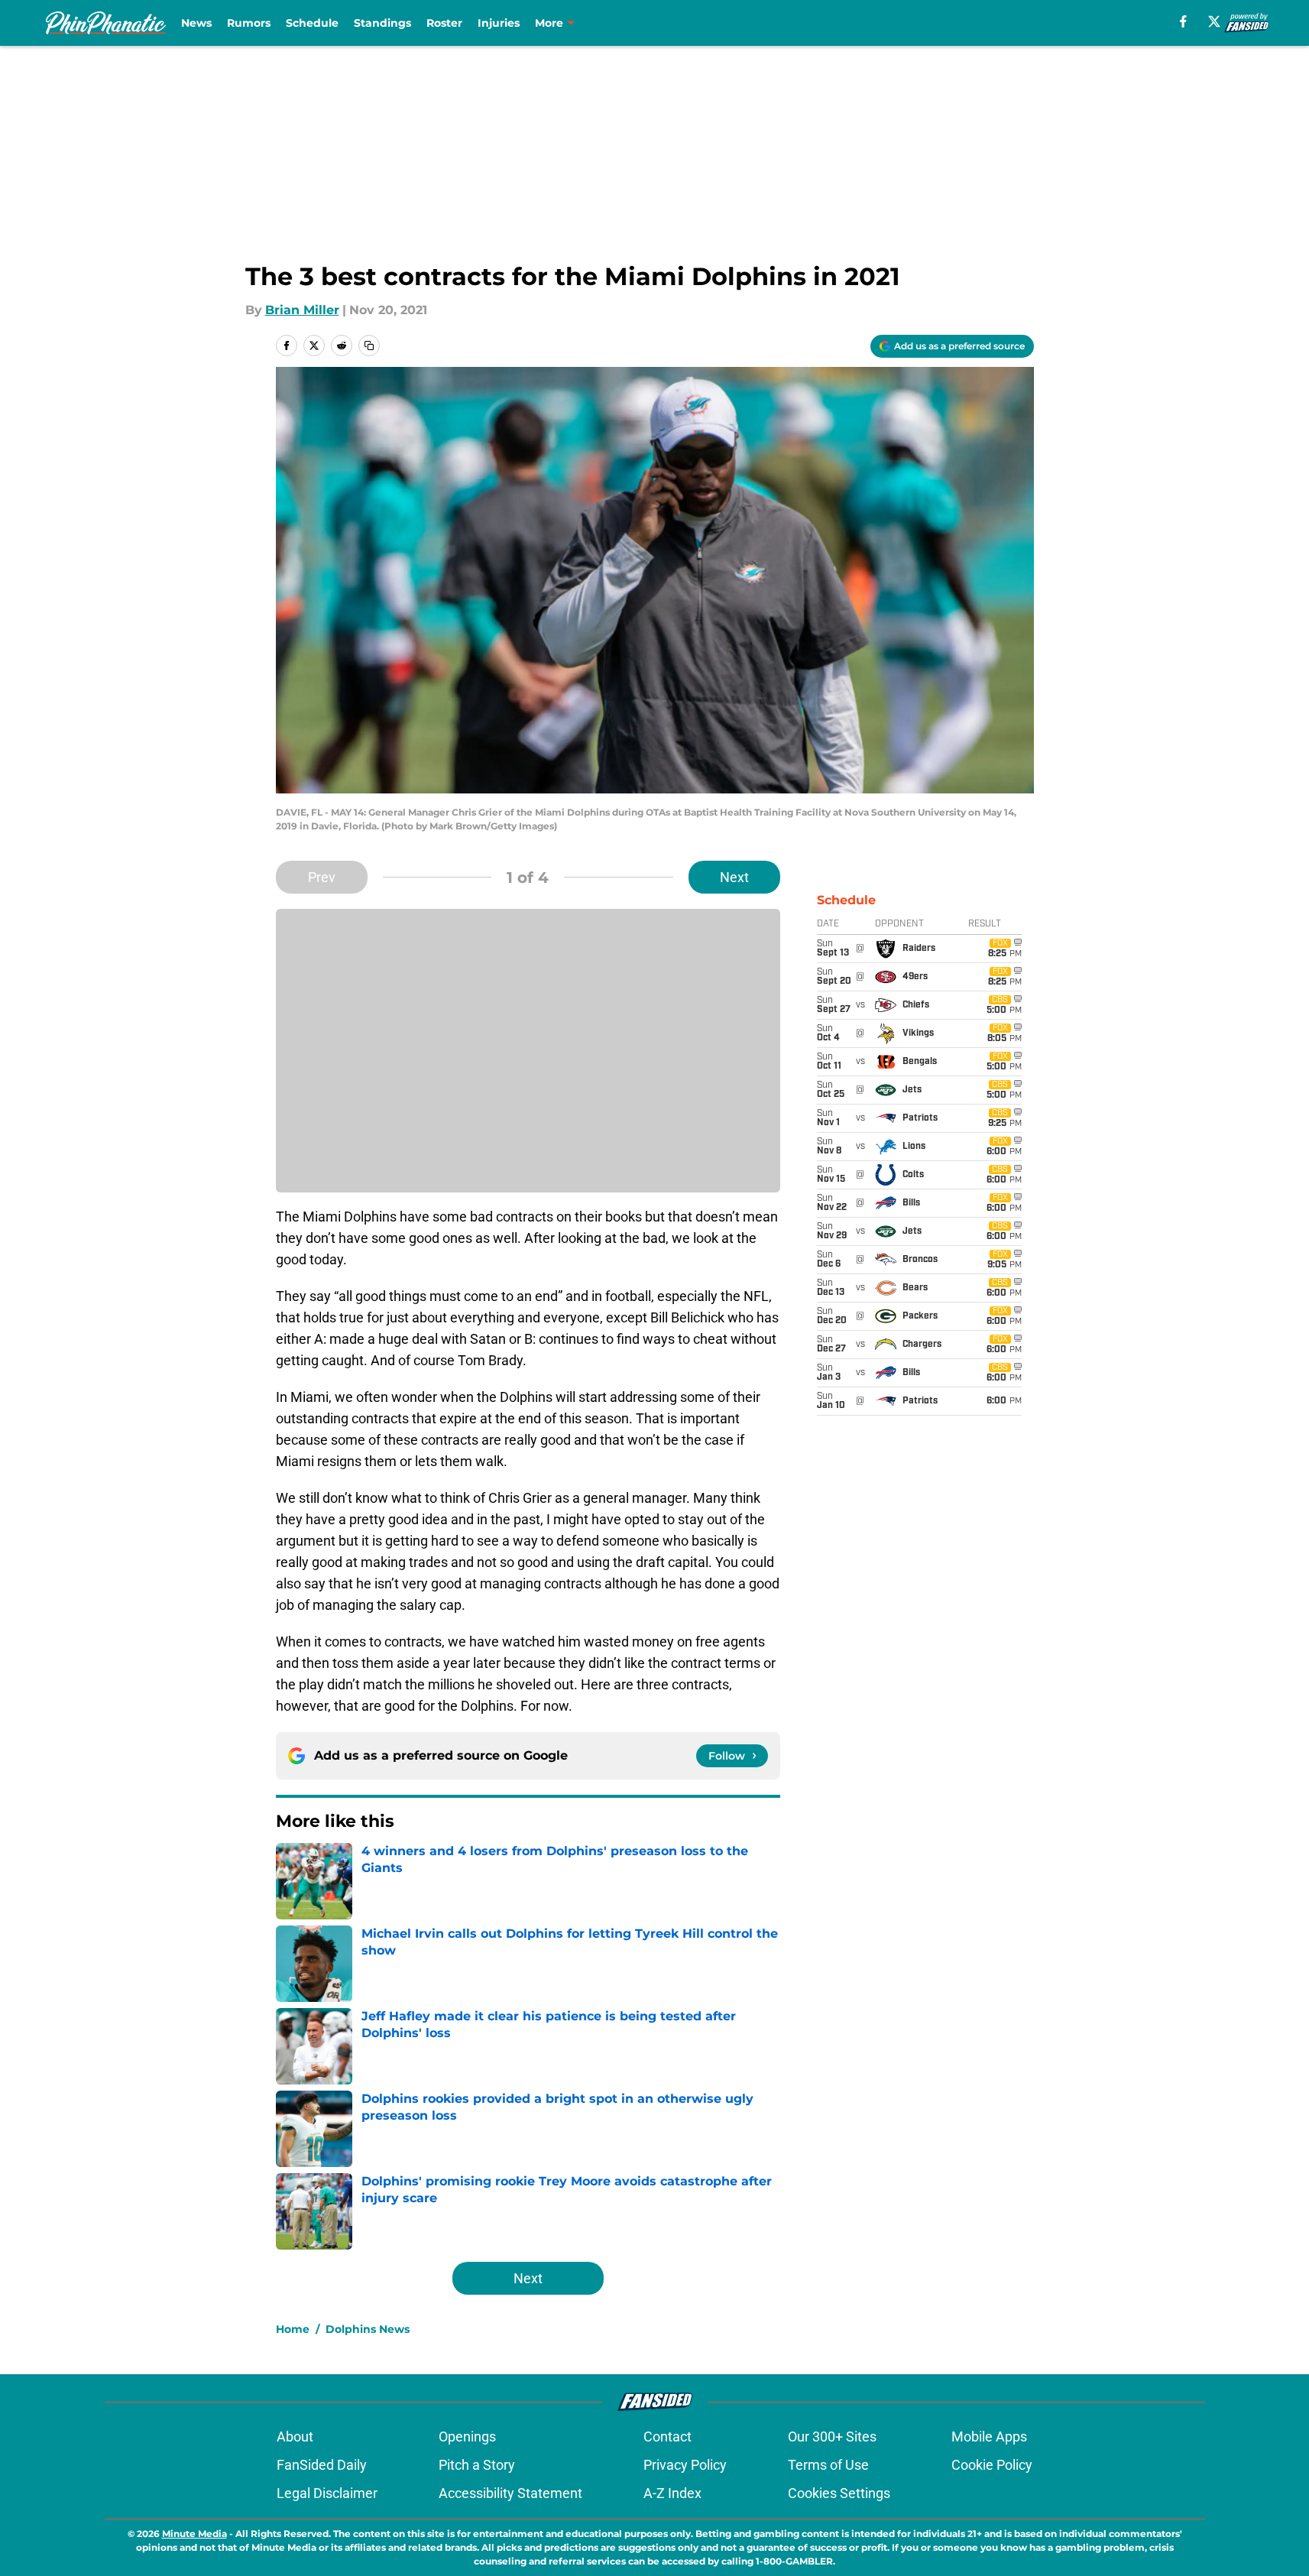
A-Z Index (672, 2493)
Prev (322, 877)
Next (734, 877)
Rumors (249, 23)
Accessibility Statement (510, 2493)
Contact (667, 2436)
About (295, 2436)
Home (293, 2329)
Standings (382, 23)
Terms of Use (828, 2465)
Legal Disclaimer (327, 2493)
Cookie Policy (992, 2465)
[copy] (369, 346)
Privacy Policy (685, 2465)
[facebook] (1183, 21)
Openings (467, 2436)
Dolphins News (368, 2329)
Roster (444, 23)
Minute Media (194, 2534)
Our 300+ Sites (832, 2436)
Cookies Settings (839, 2493)
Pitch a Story (477, 2465)
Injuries (499, 23)
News (196, 23)
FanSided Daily (322, 2465)
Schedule (312, 23)
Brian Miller (302, 310)
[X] (1214, 21)
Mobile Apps (989, 2436)
